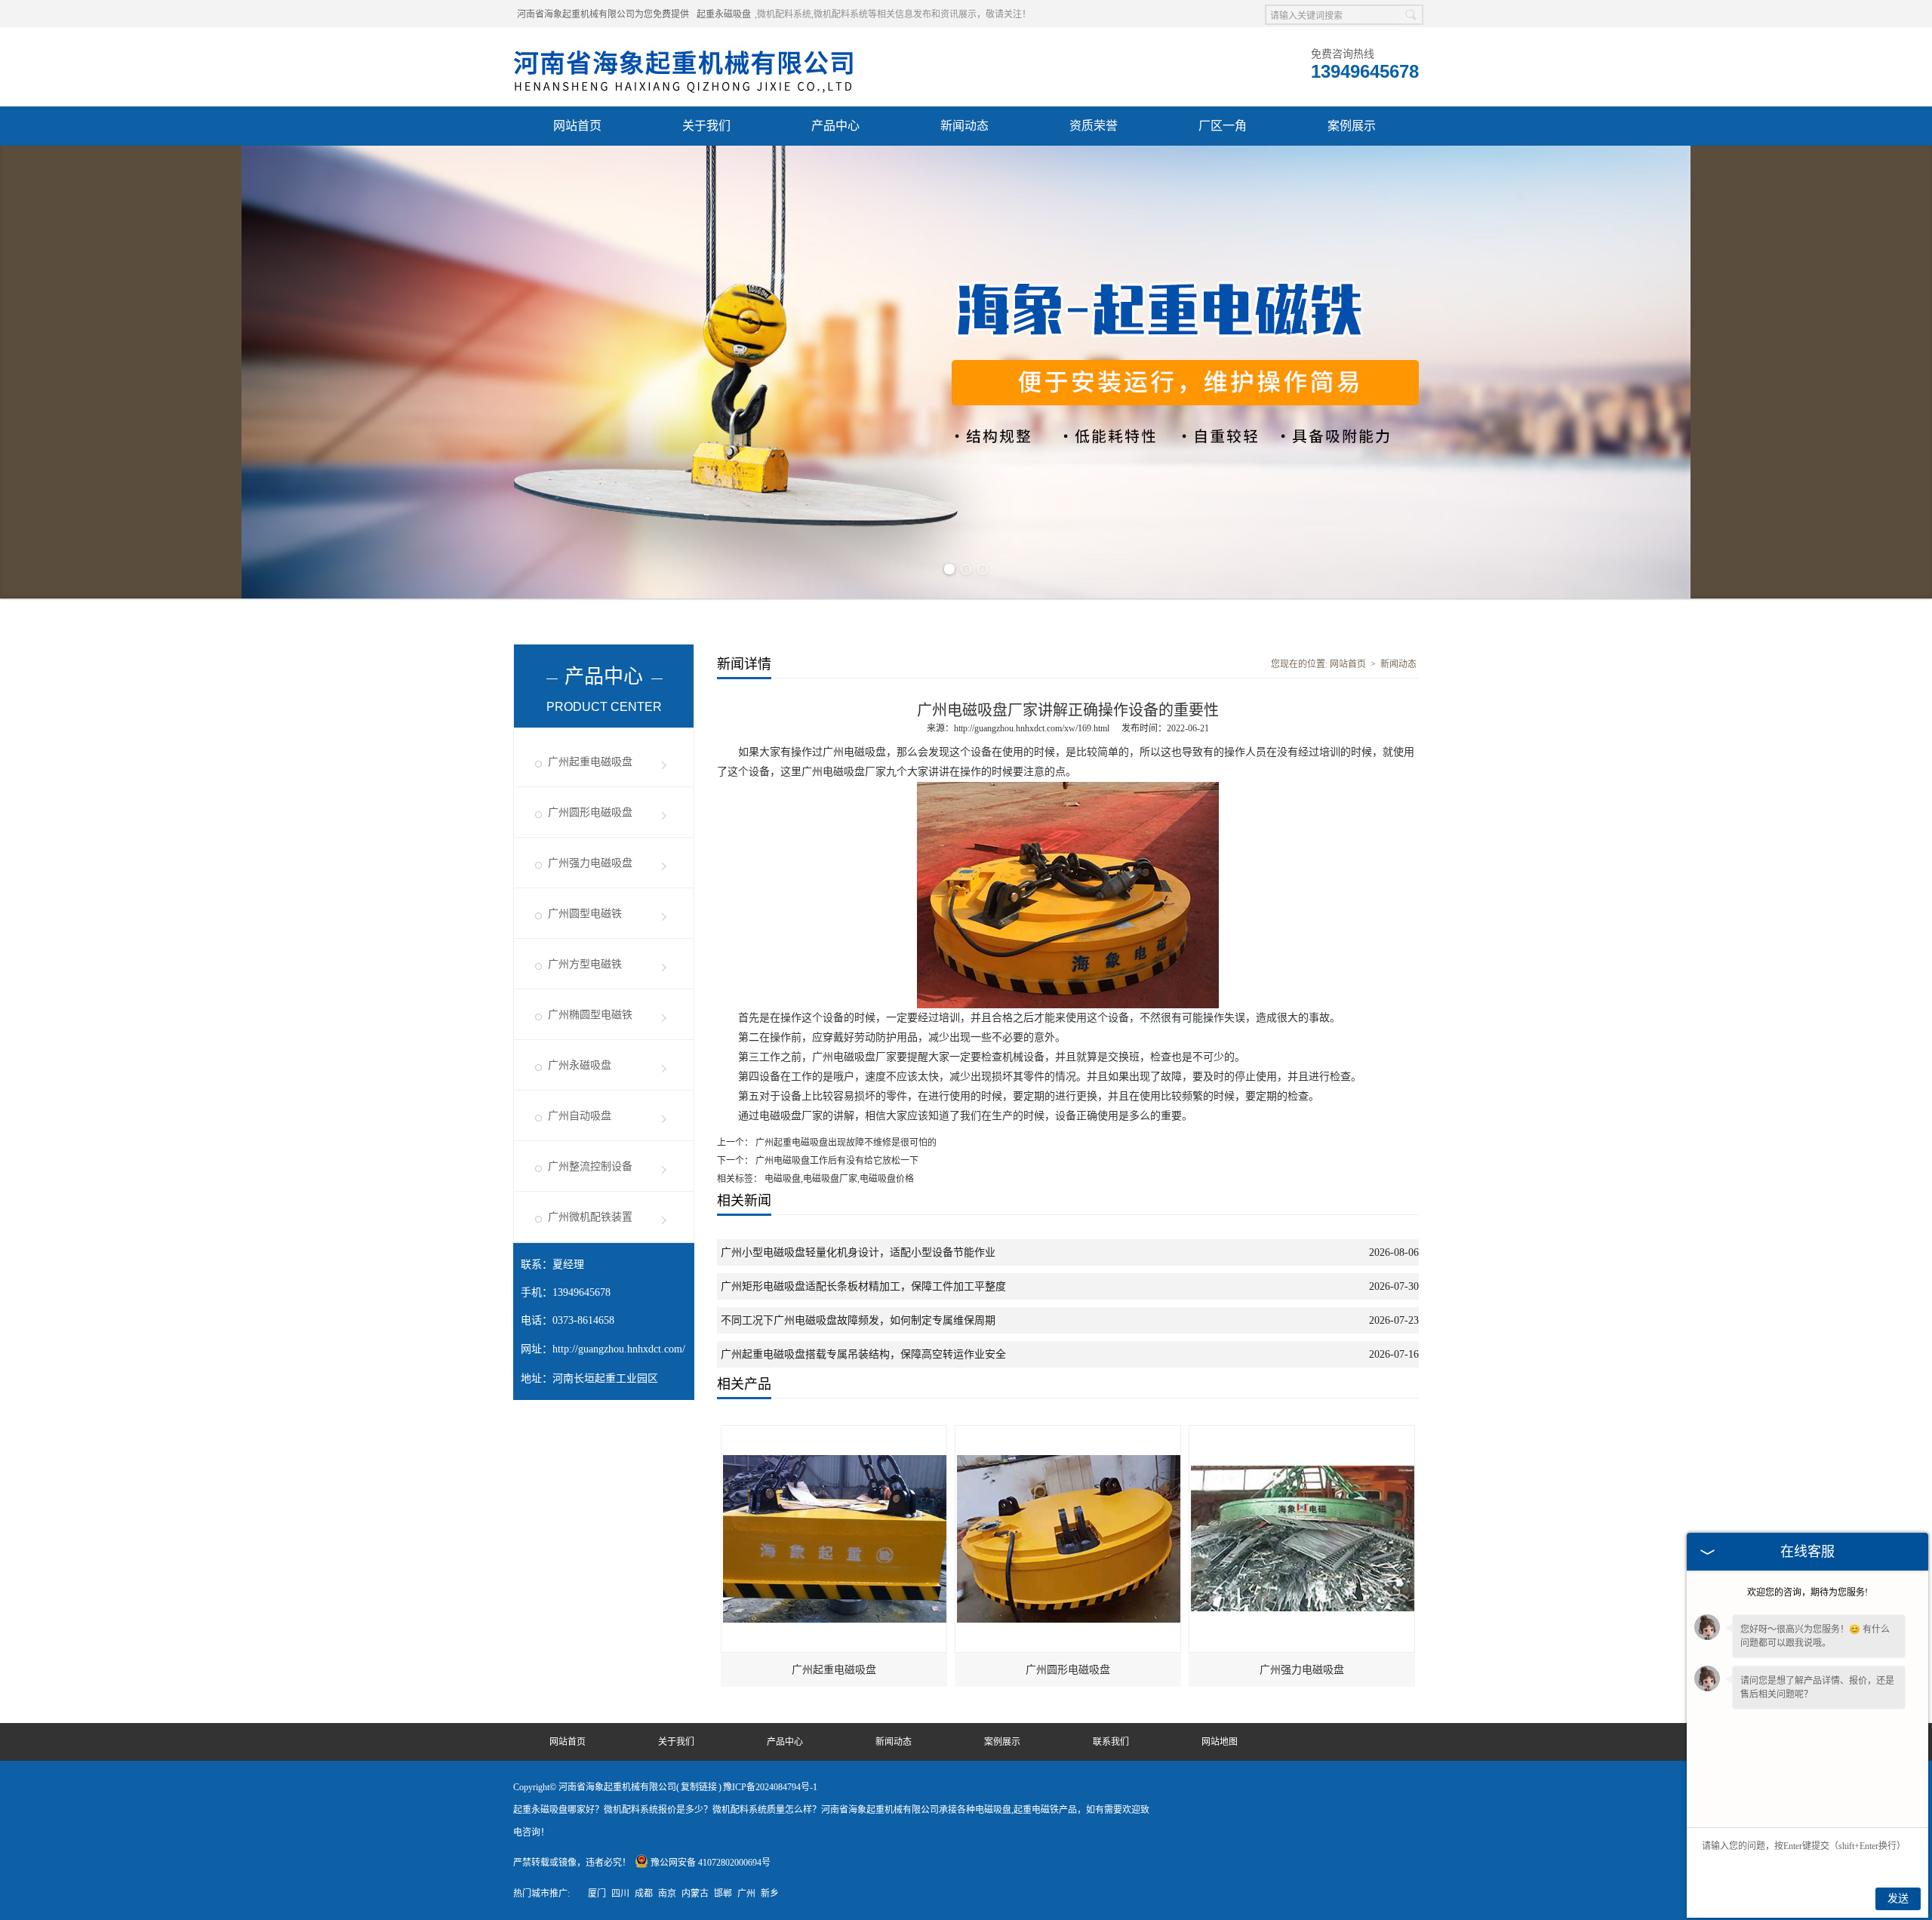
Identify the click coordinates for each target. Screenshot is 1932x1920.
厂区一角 (1223, 126)
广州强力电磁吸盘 (590, 863)
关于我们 (706, 126)
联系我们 (1111, 1742)
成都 (644, 1894)
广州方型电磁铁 (585, 964)
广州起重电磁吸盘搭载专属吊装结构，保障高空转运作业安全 (863, 1354)
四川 (620, 1894)
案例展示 (1352, 126)
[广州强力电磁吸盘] (1303, 1432)
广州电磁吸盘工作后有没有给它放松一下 (836, 1161)
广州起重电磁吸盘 (590, 762)
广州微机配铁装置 (590, 1217)
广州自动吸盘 (580, 1116)
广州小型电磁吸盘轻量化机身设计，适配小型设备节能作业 (858, 1252)
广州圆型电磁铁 (585, 914)
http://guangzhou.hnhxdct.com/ (619, 1349)
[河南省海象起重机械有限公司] (685, 46)
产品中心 (835, 126)
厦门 (597, 1894)
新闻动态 (964, 126)
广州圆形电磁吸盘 (590, 812)
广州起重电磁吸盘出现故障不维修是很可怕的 (845, 1143)
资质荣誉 (1094, 126)
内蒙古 (695, 1894)
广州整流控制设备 (590, 1166)
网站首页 (577, 126)
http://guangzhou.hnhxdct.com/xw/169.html (1032, 728)
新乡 (770, 1894)
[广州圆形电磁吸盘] (1069, 1432)
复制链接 (699, 1787)
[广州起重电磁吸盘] (835, 1432)
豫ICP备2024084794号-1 (770, 1787)
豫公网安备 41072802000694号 (711, 1863)
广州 (746, 1894)
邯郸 (723, 1894)
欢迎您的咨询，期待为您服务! (1807, 1592)
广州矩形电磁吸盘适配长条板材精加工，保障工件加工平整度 (863, 1286)
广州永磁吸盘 (580, 1065)
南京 (667, 1894)
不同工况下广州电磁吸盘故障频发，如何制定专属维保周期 (858, 1320)
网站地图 (1220, 1742)
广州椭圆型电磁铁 (590, 1015)
